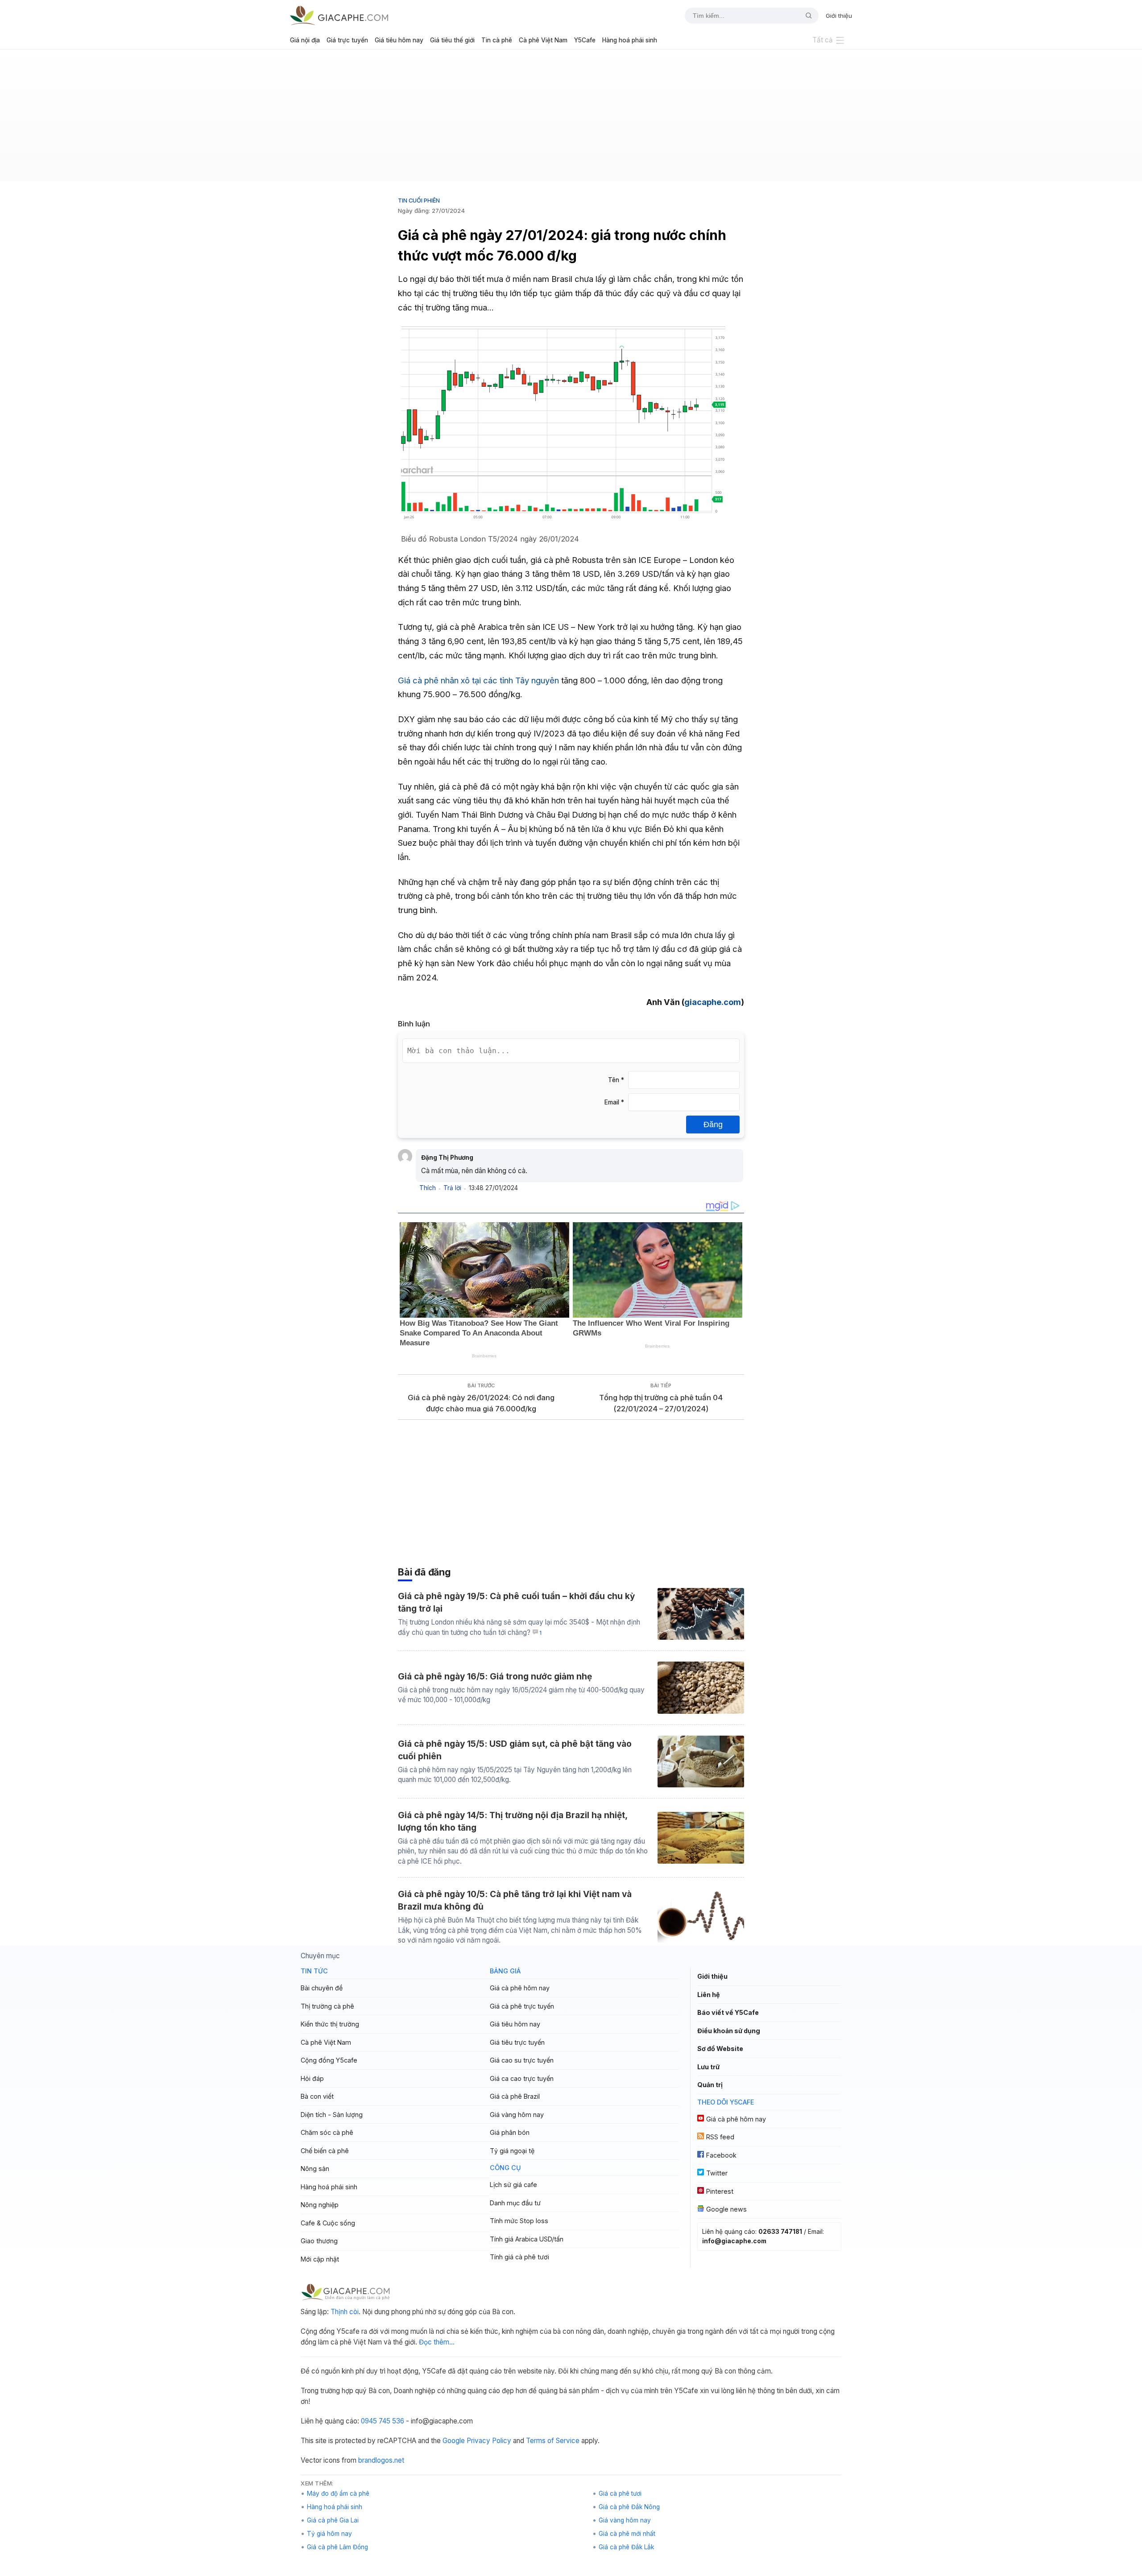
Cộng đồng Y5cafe (329, 2060)
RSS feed (720, 2137)
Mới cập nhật (320, 2259)
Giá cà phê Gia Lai (333, 2520)
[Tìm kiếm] (805, 16)
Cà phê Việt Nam (543, 40)
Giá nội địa (305, 40)
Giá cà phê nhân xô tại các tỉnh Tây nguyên (478, 680)
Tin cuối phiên (419, 200)
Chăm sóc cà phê (327, 2132)
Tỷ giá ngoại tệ (512, 2151)
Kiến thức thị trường (330, 2024)
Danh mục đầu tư (515, 2203)
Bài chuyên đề (322, 1988)
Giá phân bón (510, 2132)
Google (454, 2441)
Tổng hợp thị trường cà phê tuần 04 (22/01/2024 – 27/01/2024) (661, 1403)
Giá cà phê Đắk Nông (629, 2507)
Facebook (721, 2155)
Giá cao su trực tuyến (522, 2060)
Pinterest (720, 2191)
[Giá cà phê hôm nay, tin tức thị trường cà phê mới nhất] (339, 15)
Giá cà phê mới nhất (627, 2534)
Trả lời (452, 1188)
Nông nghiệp (320, 2205)
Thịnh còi (345, 2312)
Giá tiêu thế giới (452, 40)
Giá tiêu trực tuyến (517, 2042)
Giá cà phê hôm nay (520, 1988)
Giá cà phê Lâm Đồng (337, 2547)
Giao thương (319, 2241)
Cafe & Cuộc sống (328, 2223)
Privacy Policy (489, 2441)
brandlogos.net (381, 2460)
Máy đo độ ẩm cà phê (338, 2493)
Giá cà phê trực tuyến (522, 2006)
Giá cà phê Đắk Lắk (626, 2547)
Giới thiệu (839, 16)
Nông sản (315, 2169)
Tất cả (823, 40)
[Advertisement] (571, 119)
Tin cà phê (497, 40)
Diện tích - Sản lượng (332, 2115)
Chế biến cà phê (325, 2151)
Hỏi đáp (312, 2078)
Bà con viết (317, 2096)
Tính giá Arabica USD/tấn (527, 2239)
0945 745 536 (383, 2421)
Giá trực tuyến (347, 40)
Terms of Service (553, 2441)
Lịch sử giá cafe (513, 2185)
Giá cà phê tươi (620, 2493)
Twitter (717, 2173)
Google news (726, 2209)
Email (614, 1102)
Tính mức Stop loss (519, 2221)
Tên (616, 1080)
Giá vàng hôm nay (517, 2115)
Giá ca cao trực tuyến (522, 2078)
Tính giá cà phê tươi (519, 2257)
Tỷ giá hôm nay (329, 2534)
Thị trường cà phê (327, 2006)
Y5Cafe (585, 40)
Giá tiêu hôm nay (399, 40)
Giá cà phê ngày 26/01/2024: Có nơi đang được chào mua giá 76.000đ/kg (481, 1403)
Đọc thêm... (437, 2342)
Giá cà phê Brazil (515, 2096)
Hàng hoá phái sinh (630, 40)
